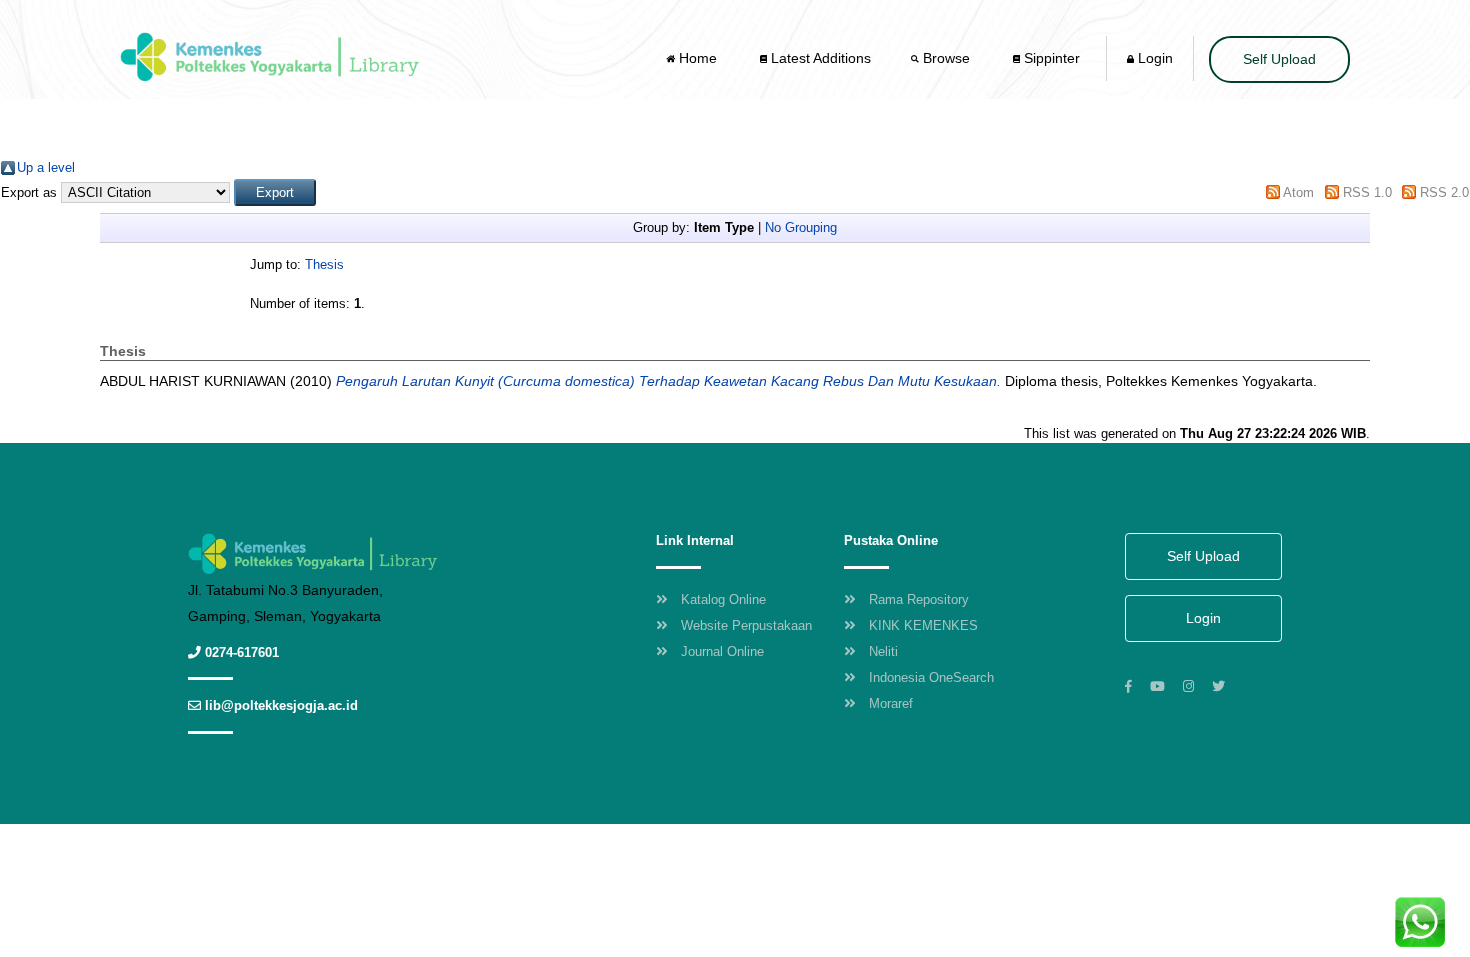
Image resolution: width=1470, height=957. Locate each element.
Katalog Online (723, 599)
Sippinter (1050, 58)
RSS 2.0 (1444, 192)
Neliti (883, 651)
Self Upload (1279, 59)
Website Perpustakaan (746, 625)
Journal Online (722, 651)
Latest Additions (819, 58)
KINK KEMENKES (923, 625)
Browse (946, 58)
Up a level (46, 167)
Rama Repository (919, 599)
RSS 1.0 (1367, 192)
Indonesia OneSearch (931, 677)
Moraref (891, 703)
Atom (1298, 192)
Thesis (324, 264)
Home (698, 58)
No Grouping (801, 227)
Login (1153, 58)
